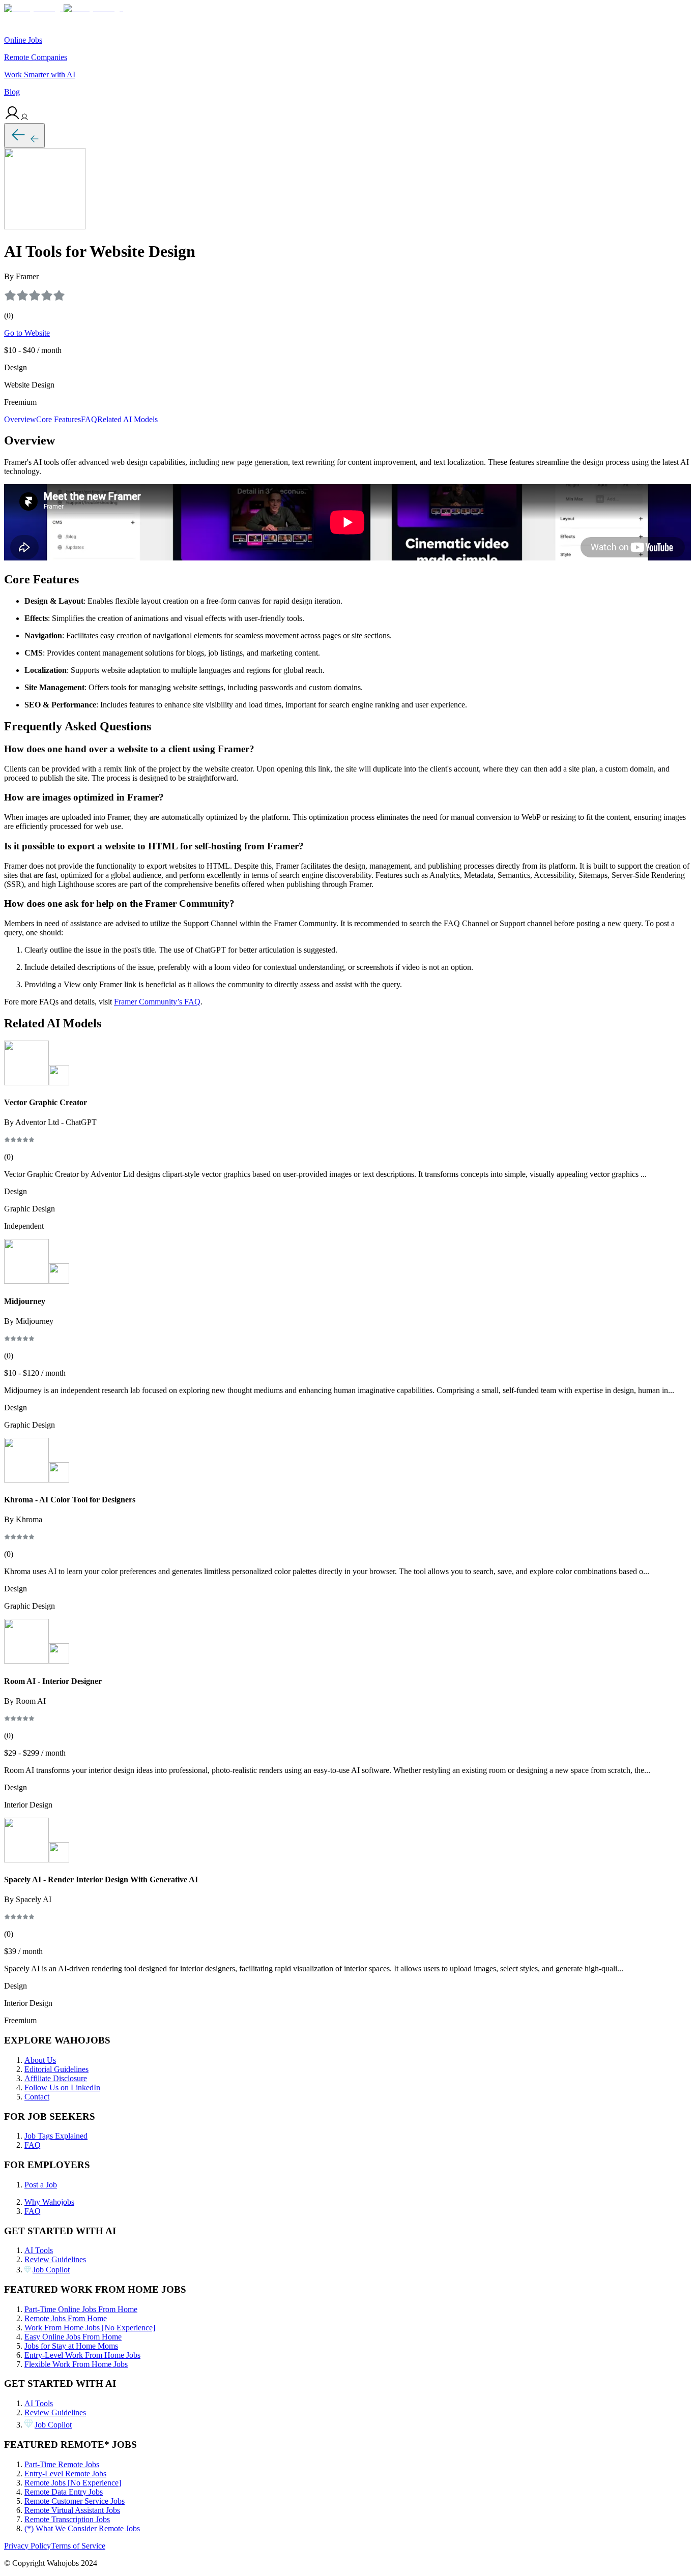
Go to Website (27, 333)
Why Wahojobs (49, 2202)
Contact (37, 2097)
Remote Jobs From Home (66, 2318)
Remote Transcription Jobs (67, 2519)
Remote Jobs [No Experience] (73, 2483)
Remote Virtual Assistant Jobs (72, 2510)
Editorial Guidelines (56, 2069)
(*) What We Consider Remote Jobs (82, 2528)
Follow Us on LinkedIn (62, 2088)
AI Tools (39, 2250)
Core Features (59, 419)
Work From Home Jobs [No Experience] (90, 2328)
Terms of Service (78, 2546)
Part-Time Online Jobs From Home (81, 2309)
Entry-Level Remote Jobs (65, 2474)
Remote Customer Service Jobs (75, 2501)
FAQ (89, 419)
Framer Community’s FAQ (157, 1002)
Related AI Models (127, 419)
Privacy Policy (27, 2546)
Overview (20, 419)
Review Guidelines (55, 2259)
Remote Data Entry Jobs (64, 2492)
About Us (40, 2060)
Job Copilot (51, 2270)
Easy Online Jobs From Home (73, 2337)
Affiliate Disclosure (56, 2078)
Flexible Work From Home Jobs (76, 2364)
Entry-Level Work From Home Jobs (82, 2355)
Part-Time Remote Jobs (62, 2464)
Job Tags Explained (56, 2136)
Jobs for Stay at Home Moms (71, 2346)
